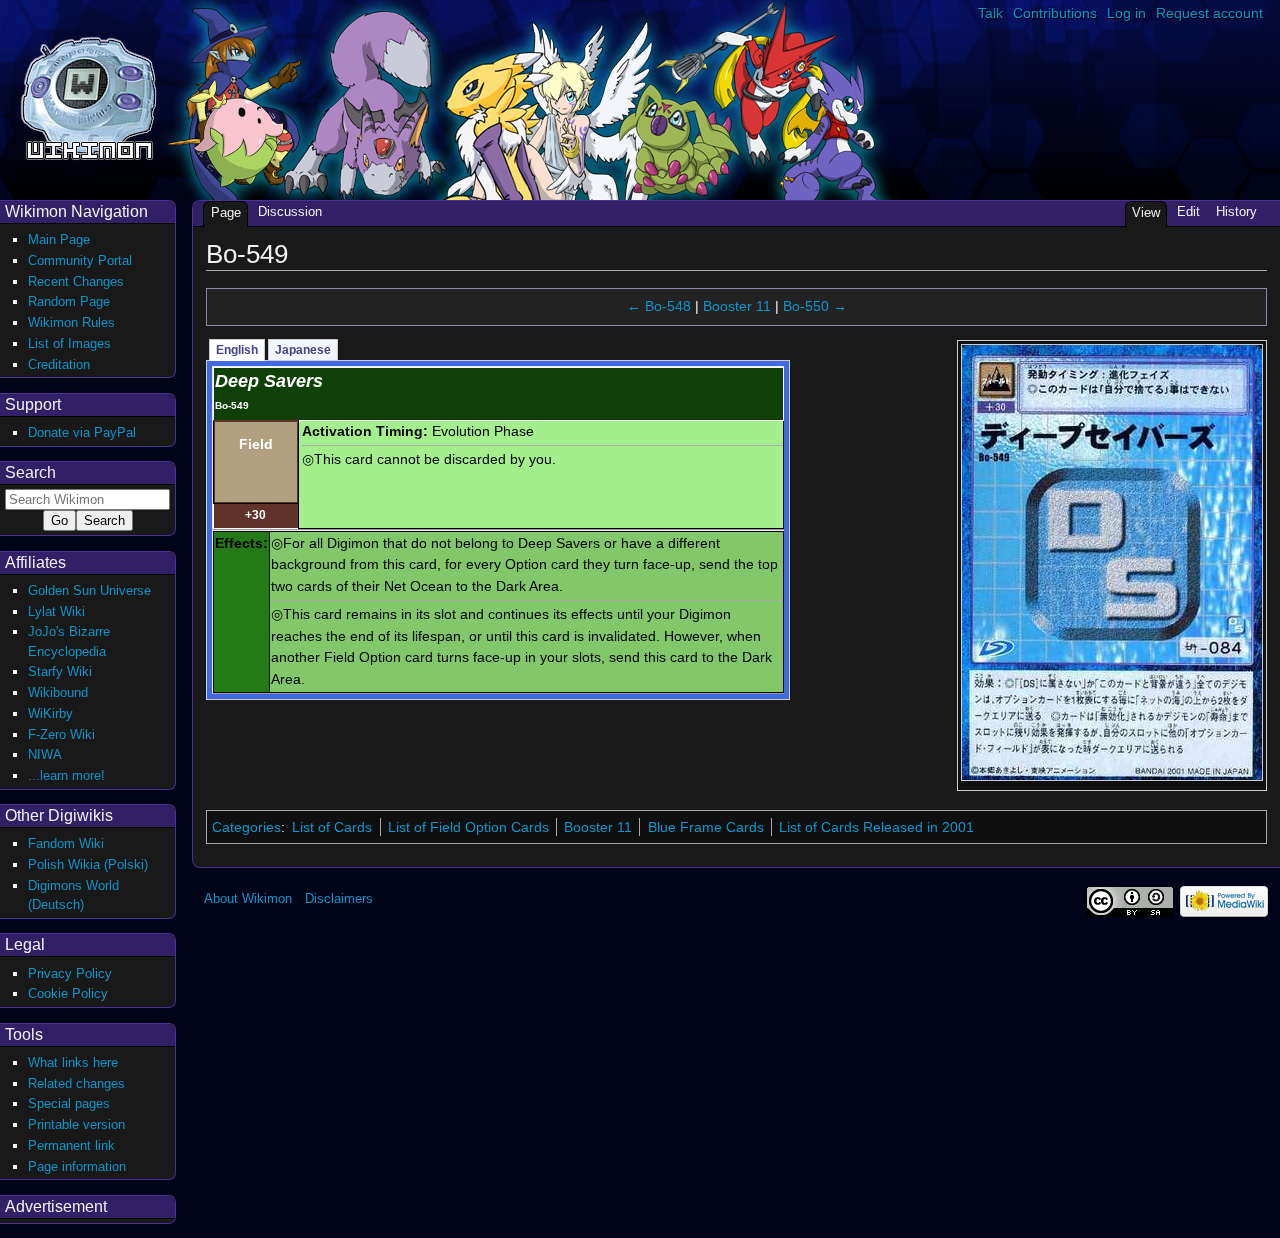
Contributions (1055, 13)
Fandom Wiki (66, 843)
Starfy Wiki (60, 671)
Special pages (69, 1103)
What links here (73, 1062)
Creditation (59, 364)
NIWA (45, 754)
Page (226, 212)
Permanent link (71, 1145)
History (1236, 211)
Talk (990, 13)
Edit (1188, 211)
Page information (77, 1166)
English (237, 350)
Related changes (76, 1083)
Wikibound (58, 692)
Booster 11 (737, 306)
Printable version (76, 1124)
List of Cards (332, 827)
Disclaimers (339, 898)
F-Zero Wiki (61, 734)
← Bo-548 (659, 306)
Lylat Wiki (56, 611)
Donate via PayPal (82, 432)
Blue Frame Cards (706, 827)
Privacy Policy (70, 973)
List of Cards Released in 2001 (876, 827)
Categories (246, 827)
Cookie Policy (68, 993)
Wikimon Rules (71, 322)
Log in (1126, 13)
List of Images (69, 343)
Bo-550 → (815, 306)
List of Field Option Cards (468, 827)
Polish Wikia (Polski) (88, 864)
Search (30, 472)
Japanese (303, 350)
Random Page (69, 301)
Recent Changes (76, 281)
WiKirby (50, 713)
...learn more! (66, 775)
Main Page (59, 239)
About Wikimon (248, 898)
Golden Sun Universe (89, 590)
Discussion (290, 211)
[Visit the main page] (88, 96)
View (1146, 212)
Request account (1209, 13)
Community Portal (80, 260)
